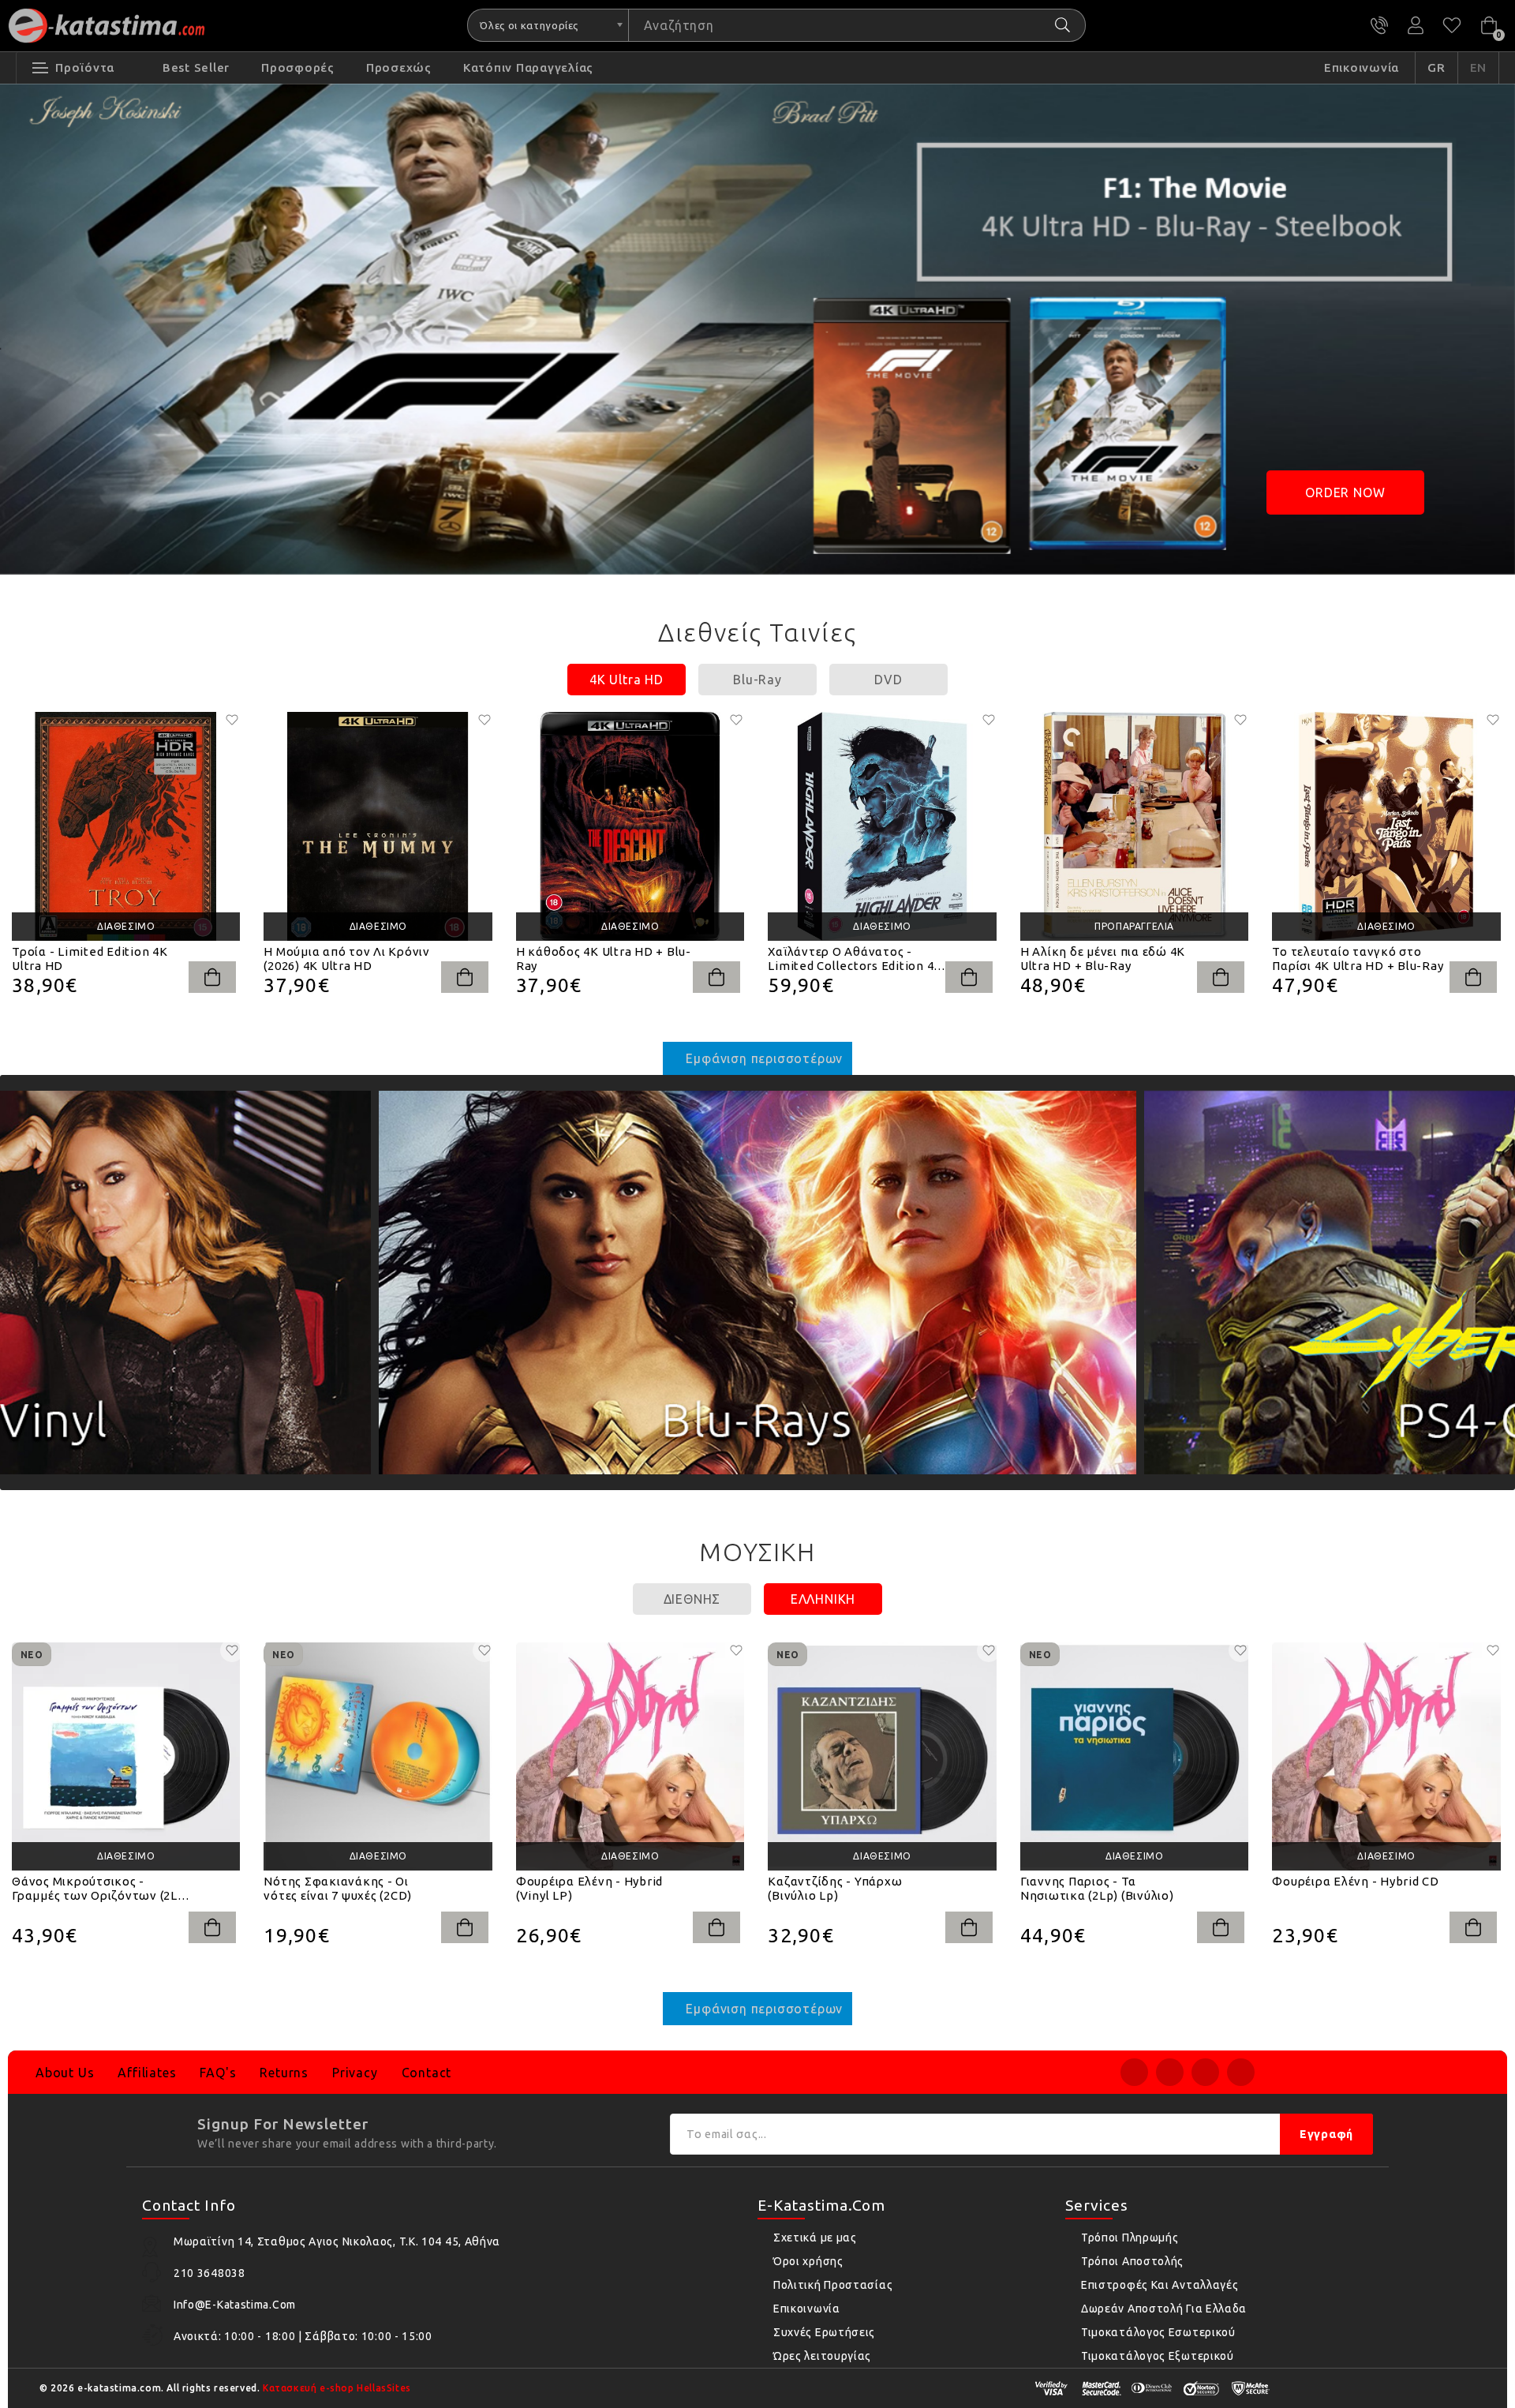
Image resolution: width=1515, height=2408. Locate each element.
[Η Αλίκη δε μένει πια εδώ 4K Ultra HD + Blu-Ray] (1134, 826)
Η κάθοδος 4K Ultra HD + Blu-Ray (604, 959)
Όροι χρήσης (808, 2261)
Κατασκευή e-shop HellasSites (337, 2388)
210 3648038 (1379, 25)
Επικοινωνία (807, 2309)
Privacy (355, 2073)
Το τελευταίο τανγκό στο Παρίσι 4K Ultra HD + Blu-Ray (1358, 959)
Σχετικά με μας (815, 2238)
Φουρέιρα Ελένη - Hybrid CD (1356, 1881)
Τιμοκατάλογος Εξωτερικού (1158, 2356)
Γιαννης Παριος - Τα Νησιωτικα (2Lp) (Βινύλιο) (1097, 1888)
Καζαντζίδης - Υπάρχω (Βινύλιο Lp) (835, 1888)
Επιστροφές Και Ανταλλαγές (1160, 2285)
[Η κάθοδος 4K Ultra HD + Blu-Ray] (630, 826)
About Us (65, 2073)
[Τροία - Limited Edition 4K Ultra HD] (126, 826)
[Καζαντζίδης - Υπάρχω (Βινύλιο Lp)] (882, 1756)
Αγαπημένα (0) (1452, 25)
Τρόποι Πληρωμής (1130, 2238)
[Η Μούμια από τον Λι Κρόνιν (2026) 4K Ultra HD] (378, 826)
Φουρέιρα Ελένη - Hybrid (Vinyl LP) (589, 1888)
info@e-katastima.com (235, 2305)
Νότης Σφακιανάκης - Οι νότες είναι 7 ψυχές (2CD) (338, 1888)
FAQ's (218, 2073)
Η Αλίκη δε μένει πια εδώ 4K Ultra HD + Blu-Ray (1103, 959)
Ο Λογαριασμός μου (1416, 25)
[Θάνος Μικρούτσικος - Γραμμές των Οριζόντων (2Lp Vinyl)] (126, 1756)
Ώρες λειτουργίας (822, 2356)
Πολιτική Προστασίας (833, 2285)
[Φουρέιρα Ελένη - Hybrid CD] (1386, 1756)
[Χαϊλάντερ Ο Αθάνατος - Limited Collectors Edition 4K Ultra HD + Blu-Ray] (882, 826)
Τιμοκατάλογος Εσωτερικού (1158, 2332)
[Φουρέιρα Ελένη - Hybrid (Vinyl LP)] (630, 1756)
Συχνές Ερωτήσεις (824, 2332)
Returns (284, 2073)
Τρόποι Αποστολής (1132, 2261)
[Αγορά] (212, 977)
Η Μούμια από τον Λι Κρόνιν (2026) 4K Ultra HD (347, 959)
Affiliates (147, 2073)
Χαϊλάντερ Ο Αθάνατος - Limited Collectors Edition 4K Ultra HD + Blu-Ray (855, 959)
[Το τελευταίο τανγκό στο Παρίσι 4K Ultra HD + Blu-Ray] (1386, 826)
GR (1436, 67)
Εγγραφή (1326, 2134)
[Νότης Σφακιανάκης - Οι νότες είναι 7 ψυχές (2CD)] (378, 1756)
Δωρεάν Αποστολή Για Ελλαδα (1164, 2309)
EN (1479, 67)
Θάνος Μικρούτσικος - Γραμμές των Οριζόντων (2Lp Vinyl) (99, 1889)
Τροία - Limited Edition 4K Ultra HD (90, 959)
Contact (427, 2073)
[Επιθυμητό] (232, 720)
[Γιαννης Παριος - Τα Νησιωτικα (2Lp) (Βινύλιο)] (1134, 1756)
